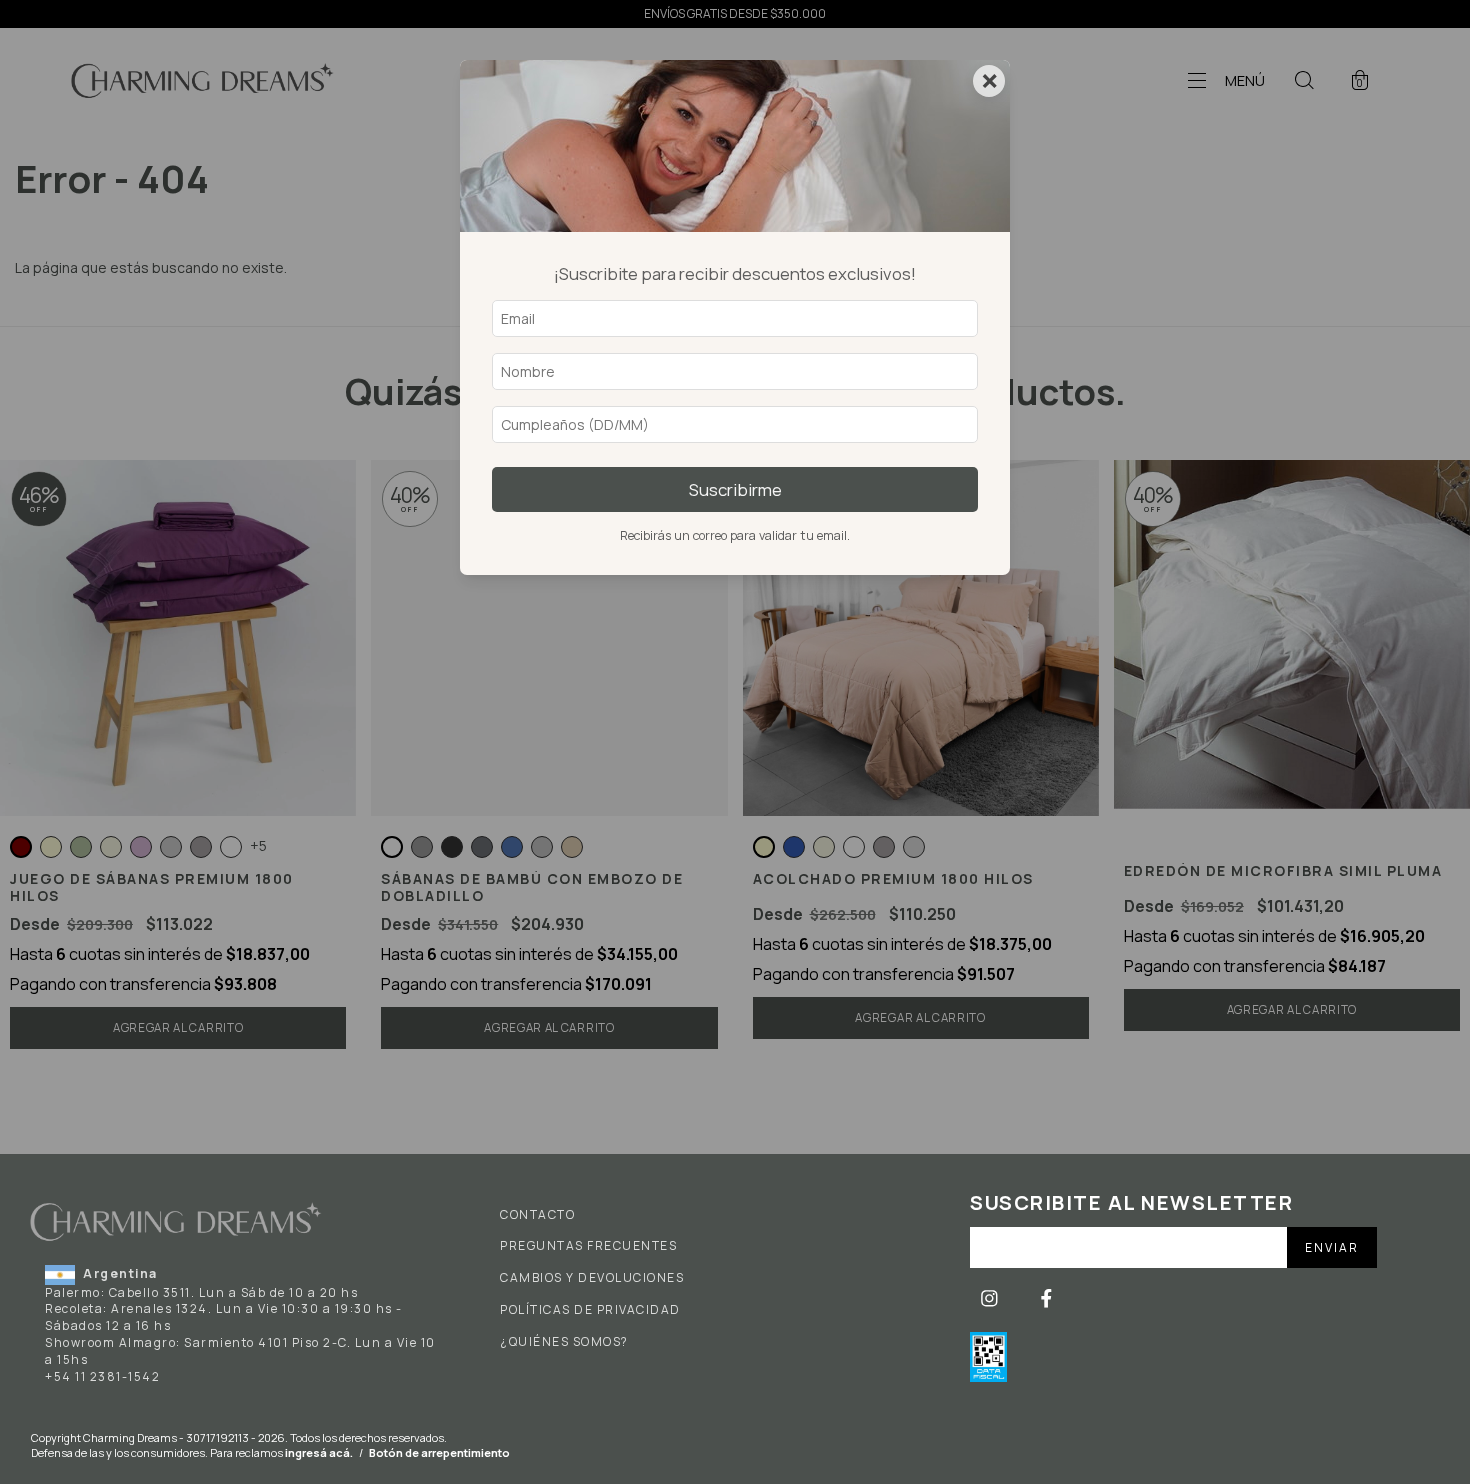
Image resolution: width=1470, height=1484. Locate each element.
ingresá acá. (319, 1452)
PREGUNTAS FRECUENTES (588, 1246)
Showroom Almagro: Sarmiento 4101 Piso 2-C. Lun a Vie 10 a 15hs (240, 1351)
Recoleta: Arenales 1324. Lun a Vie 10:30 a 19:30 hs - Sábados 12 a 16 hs (224, 1317)
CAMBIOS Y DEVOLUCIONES (592, 1278)
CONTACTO (537, 1215)
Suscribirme (735, 489)
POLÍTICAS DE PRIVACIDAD (590, 1310)
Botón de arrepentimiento (439, 1452)
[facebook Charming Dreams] (1046, 1297)
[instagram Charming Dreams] (991, 1297)
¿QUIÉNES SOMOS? (564, 1342)
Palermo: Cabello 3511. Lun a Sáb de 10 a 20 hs (201, 1292)
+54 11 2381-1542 (102, 1376)
